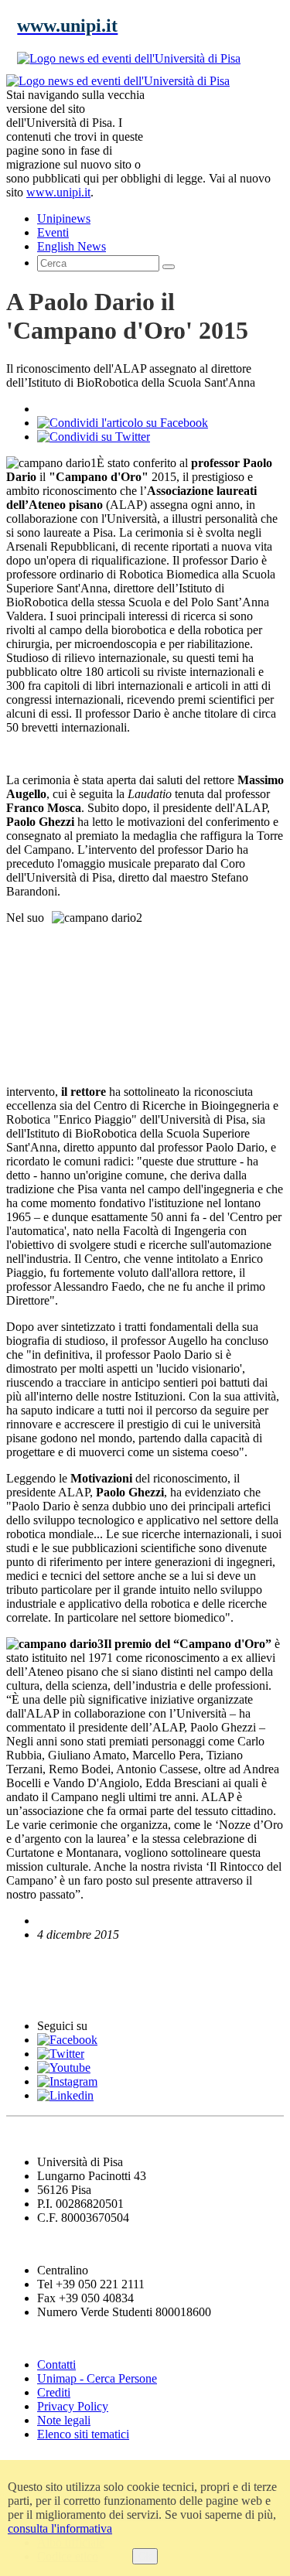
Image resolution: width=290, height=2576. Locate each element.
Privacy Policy (73, 2406)
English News (49, 1964)
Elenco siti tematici (83, 2434)
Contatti (56, 2364)
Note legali (64, 2420)
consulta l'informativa (60, 2528)
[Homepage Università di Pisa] (214, 127)
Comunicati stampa (68, 1996)
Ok (145, 2556)
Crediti (54, 2392)
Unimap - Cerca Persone (97, 2378)
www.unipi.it (58, 192)
